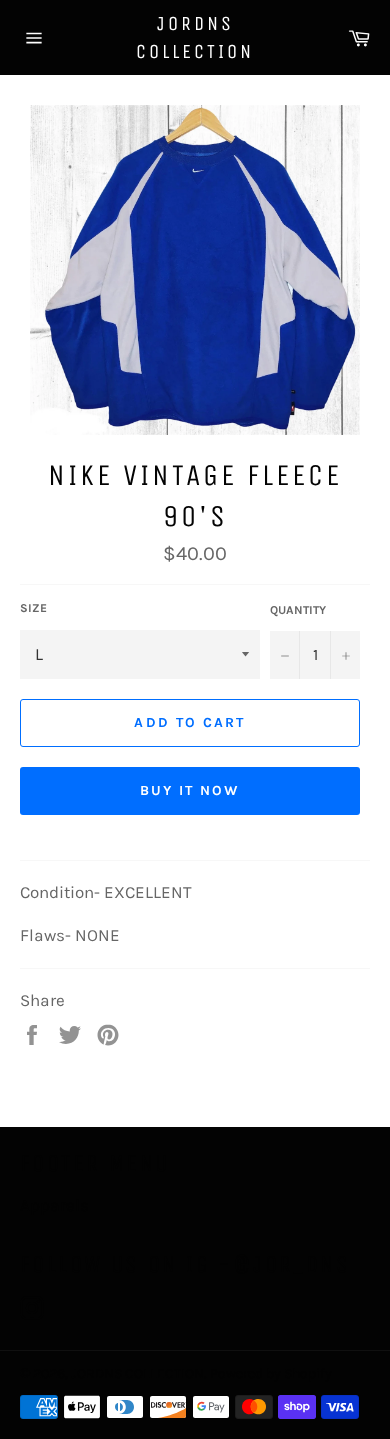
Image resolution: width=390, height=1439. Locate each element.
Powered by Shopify (271, 1373)
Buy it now (190, 790)
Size (33, 608)
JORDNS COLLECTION (195, 37)
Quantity (298, 610)
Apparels (54, 1205)
